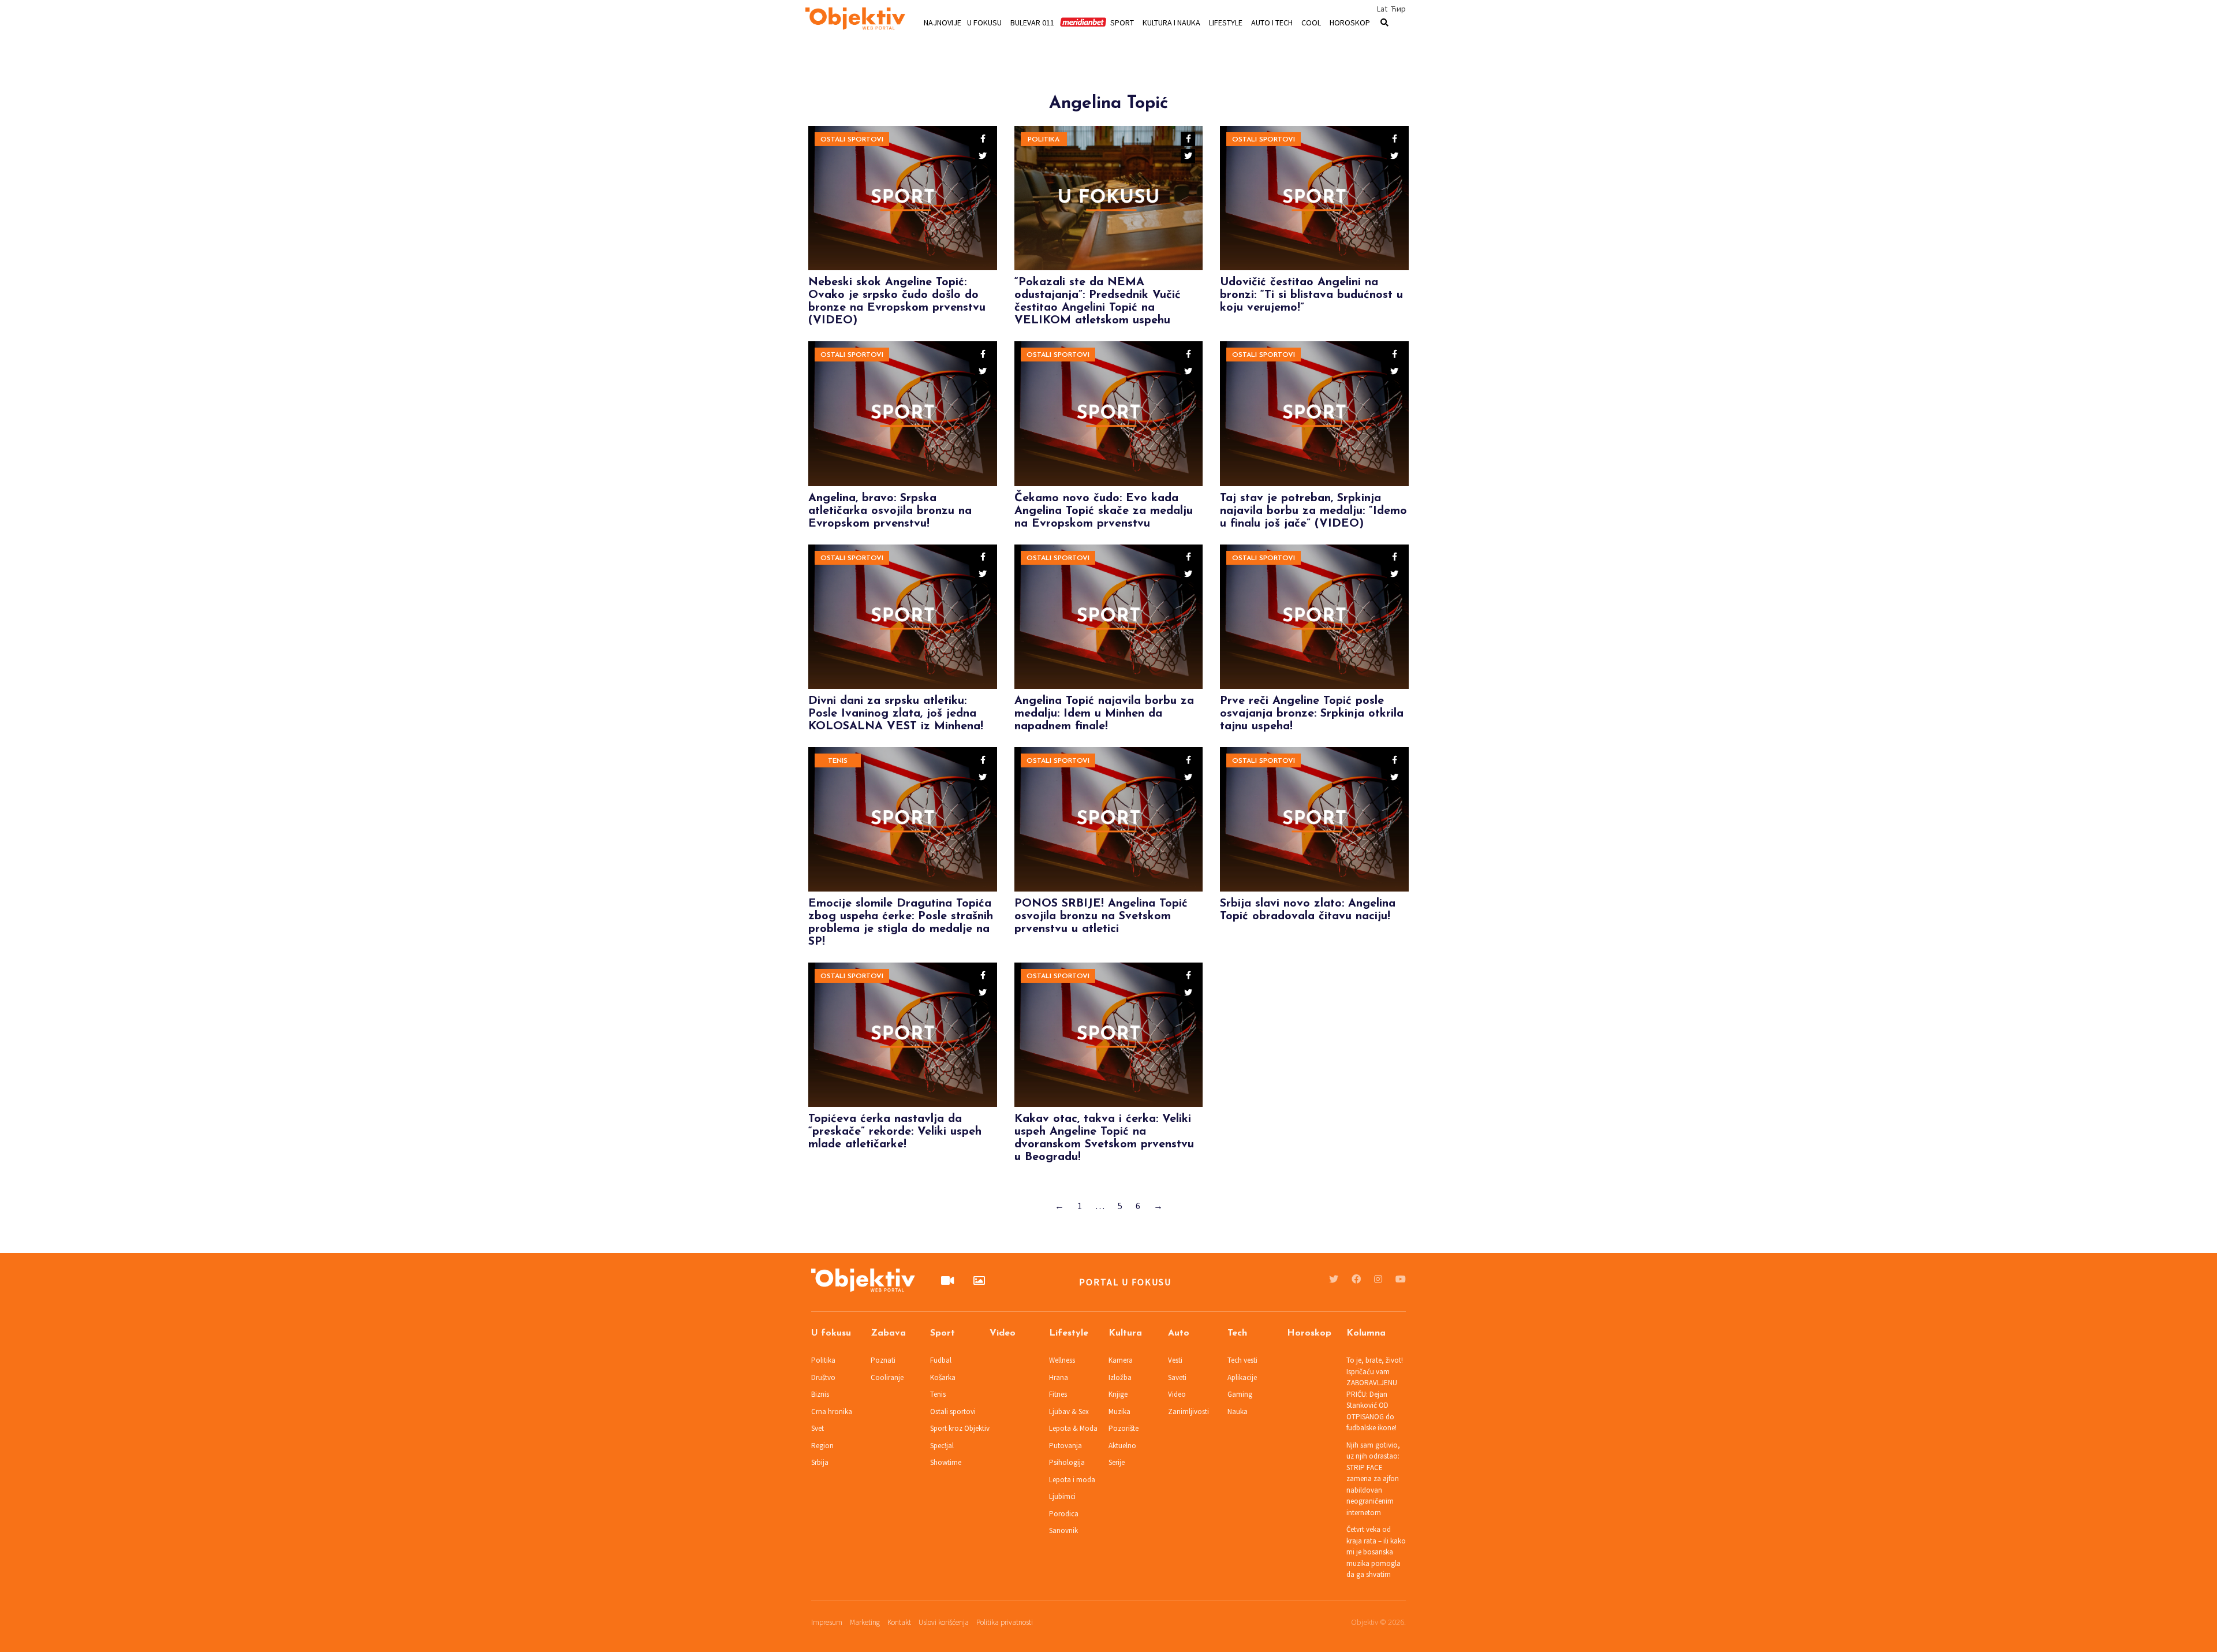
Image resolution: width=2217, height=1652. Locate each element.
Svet (818, 1428)
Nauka (1238, 1412)
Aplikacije (1242, 1377)
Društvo (823, 1377)
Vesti (1175, 1360)
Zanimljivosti (1188, 1412)
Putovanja (1065, 1446)
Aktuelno (1122, 1446)
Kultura (1125, 1333)
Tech (1237, 1333)
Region (822, 1446)
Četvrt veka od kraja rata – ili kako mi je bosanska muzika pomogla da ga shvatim (1376, 1552)
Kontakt (899, 1622)
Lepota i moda (1072, 1480)
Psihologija (1067, 1462)
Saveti (1177, 1377)
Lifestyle (1226, 22)
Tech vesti (1242, 1360)
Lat (1382, 9)
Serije (1117, 1462)
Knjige (1118, 1394)
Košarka (943, 1377)
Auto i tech (1272, 22)
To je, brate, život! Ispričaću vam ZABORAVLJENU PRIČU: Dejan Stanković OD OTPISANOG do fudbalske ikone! (1375, 1394)
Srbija (820, 1462)
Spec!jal (942, 1446)
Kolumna (1366, 1333)
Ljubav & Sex (1069, 1412)
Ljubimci (1062, 1496)
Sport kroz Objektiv (960, 1428)
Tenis (838, 761)
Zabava (888, 1333)
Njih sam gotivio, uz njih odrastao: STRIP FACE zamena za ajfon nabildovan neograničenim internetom (1373, 1479)
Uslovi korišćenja (944, 1622)
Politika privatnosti (1005, 1622)
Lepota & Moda (1073, 1428)
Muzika (1119, 1412)
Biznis (820, 1394)
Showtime (946, 1462)
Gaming (1240, 1394)
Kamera (1121, 1360)
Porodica (1064, 1514)
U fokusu (984, 22)
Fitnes (1058, 1394)
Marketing (865, 1622)
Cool (1311, 22)
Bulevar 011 (1032, 22)
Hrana (1059, 1377)
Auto (1179, 1333)
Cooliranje (887, 1377)
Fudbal (941, 1360)
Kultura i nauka (1171, 22)
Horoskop (1350, 22)
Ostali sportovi (852, 140)
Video (1003, 1333)
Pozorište (1124, 1428)
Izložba (1120, 1377)
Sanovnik (1063, 1530)
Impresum (827, 1622)
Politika (1044, 140)
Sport (1122, 22)
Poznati (883, 1360)
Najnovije (943, 22)
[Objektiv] (855, 20)
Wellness (1062, 1360)
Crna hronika (832, 1412)
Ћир (1398, 9)
